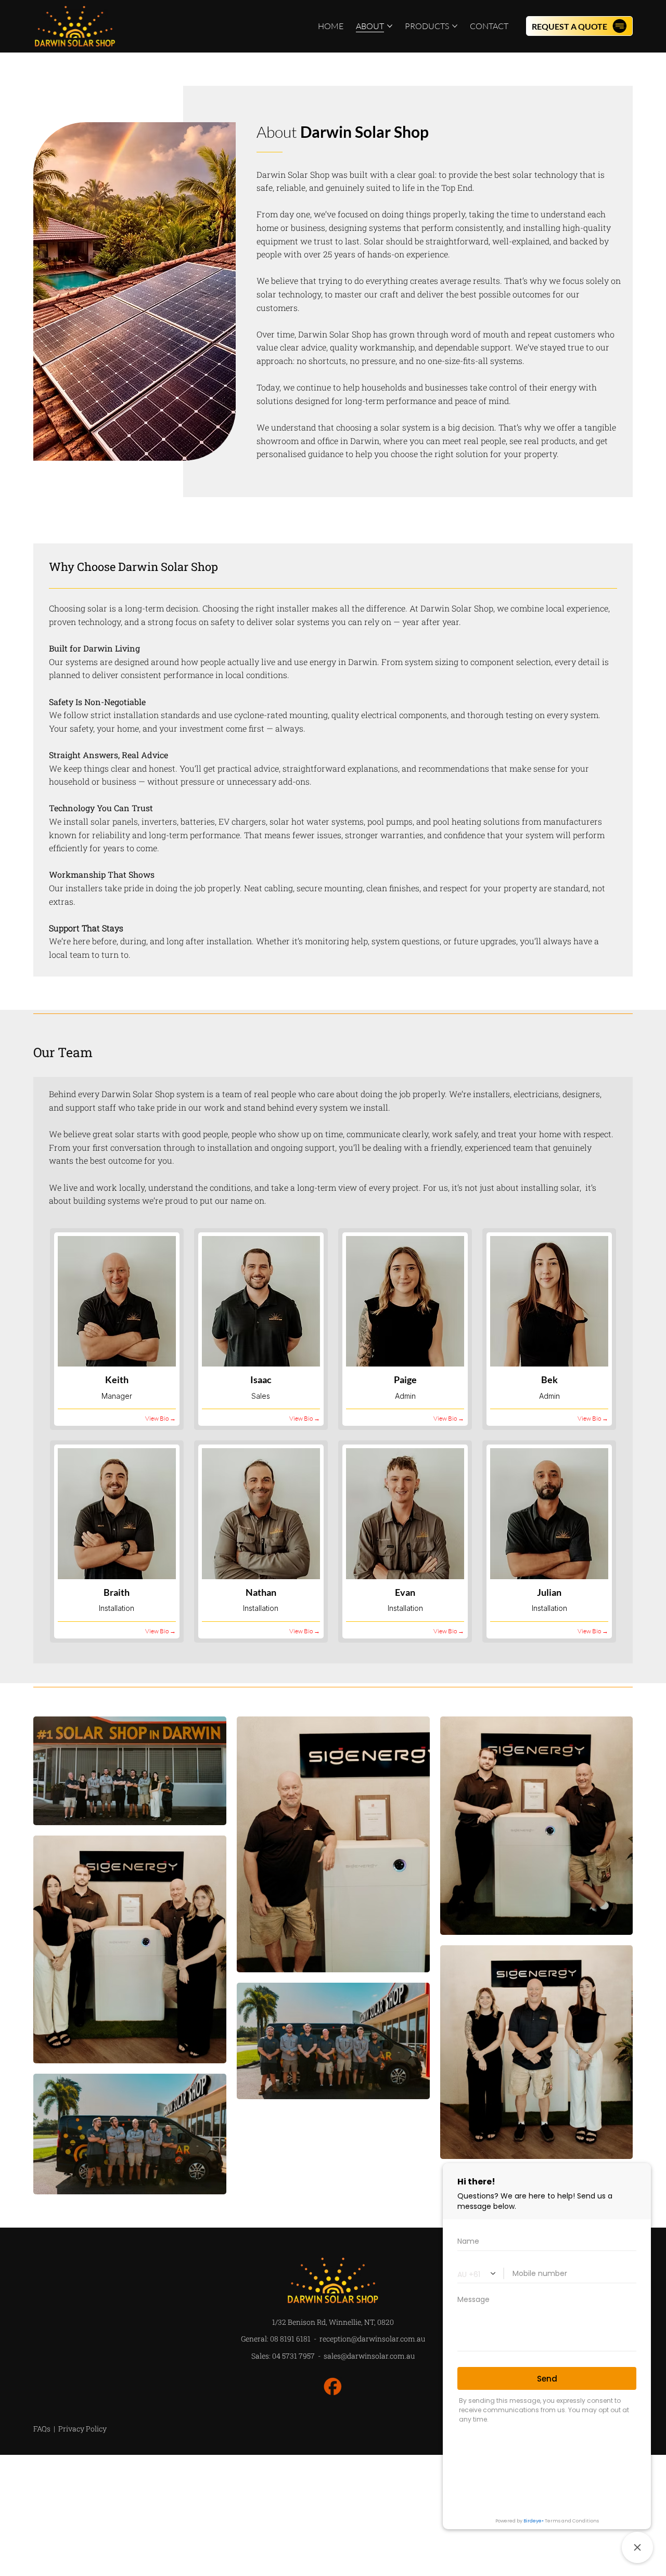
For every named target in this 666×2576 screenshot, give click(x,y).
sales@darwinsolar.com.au (369, 2356)
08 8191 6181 (290, 2339)
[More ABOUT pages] (390, 26)
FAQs (43, 2429)
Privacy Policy (82, 2429)
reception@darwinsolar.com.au (372, 2339)
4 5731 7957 (293, 2356)
